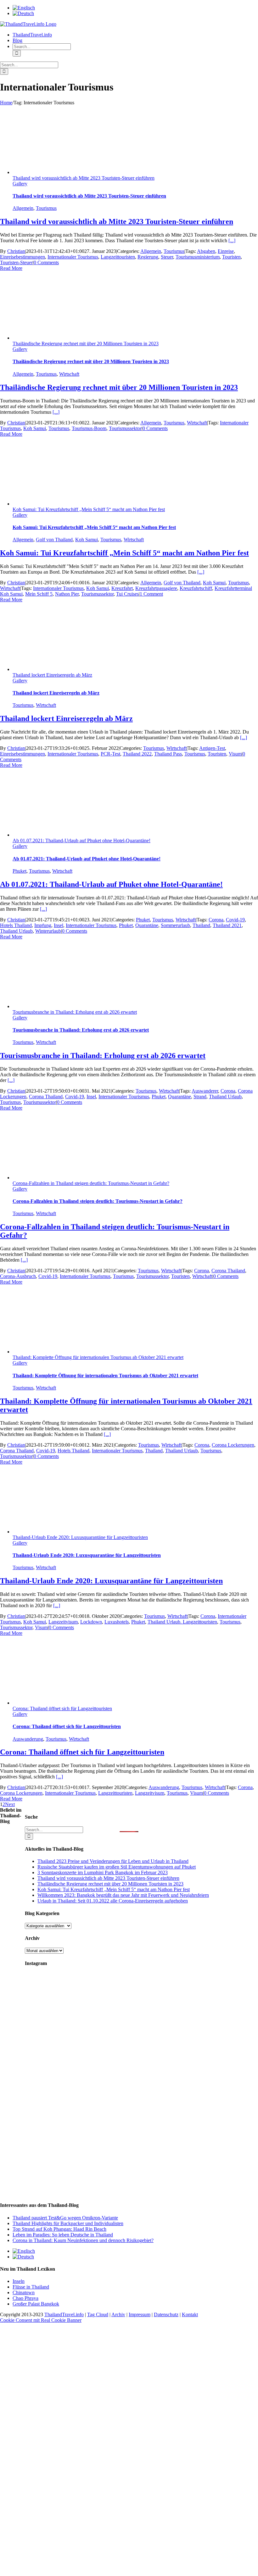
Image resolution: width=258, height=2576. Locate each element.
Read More (11, 268)
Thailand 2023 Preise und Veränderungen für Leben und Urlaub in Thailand (113, 1861)
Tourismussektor (125, 428)
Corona (216, 920)
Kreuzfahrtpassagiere (156, 588)
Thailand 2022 (137, 754)
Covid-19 (235, 920)
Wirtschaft (69, 374)
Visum (235, 754)
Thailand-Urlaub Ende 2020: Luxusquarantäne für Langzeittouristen (80, 1537)
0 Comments (46, 262)
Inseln (19, 2281)
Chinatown (24, 2292)
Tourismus (46, 208)
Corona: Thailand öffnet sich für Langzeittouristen (62, 1708)
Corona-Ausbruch (18, 1276)
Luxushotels (117, 1622)
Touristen (231, 257)
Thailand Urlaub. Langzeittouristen (182, 1622)
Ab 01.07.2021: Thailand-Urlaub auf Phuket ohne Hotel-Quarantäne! (81, 840)
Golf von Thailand (54, 540)
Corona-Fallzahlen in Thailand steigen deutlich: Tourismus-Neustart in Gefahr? (91, 1183)
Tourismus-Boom (89, 428)
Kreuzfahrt (122, 588)
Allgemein (23, 208)
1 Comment (151, 594)
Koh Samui (35, 428)
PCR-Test (110, 754)
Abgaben (206, 251)
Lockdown (91, 1622)
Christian (16, 251)
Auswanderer (205, 1091)
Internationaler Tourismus (73, 257)
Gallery (20, 184)
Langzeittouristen (118, 257)
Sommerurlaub (175, 925)
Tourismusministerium (198, 257)
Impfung (43, 925)
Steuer (167, 257)
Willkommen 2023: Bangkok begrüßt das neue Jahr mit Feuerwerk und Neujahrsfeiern (123, 1895)
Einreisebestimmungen (22, 257)
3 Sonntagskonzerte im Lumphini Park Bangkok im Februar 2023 (103, 1872)
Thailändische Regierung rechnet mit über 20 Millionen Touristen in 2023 (86, 344)
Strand (200, 1097)
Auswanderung (28, 1739)
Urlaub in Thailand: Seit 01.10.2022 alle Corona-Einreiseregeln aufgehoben (113, 1901)
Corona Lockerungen (233, 1445)
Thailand (201, 925)
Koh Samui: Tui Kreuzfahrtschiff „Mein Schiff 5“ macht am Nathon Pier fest (89, 509)
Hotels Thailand (16, 925)
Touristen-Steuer (16, 262)
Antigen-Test (212, 748)
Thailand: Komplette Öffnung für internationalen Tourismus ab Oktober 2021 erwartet (98, 1357)
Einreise (226, 251)
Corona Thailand (46, 1097)
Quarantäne (147, 925)
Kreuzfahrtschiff (196, 588)
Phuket (20, 871)
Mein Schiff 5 (39, 594)
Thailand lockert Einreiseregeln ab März (52, 675)
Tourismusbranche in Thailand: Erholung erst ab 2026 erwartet (75, 1012)
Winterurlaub (48, 931)
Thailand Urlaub (16, 931)
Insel (59, 925)
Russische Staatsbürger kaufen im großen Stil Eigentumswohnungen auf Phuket (117, 1867)
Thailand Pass (168, 754)
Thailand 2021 (227, 925)
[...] (232, 240)
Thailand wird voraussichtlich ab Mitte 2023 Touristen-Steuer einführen (84, 178)
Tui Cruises (127, 594)
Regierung (148, 257)
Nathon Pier (67, 594)
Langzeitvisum (63, 1622)
